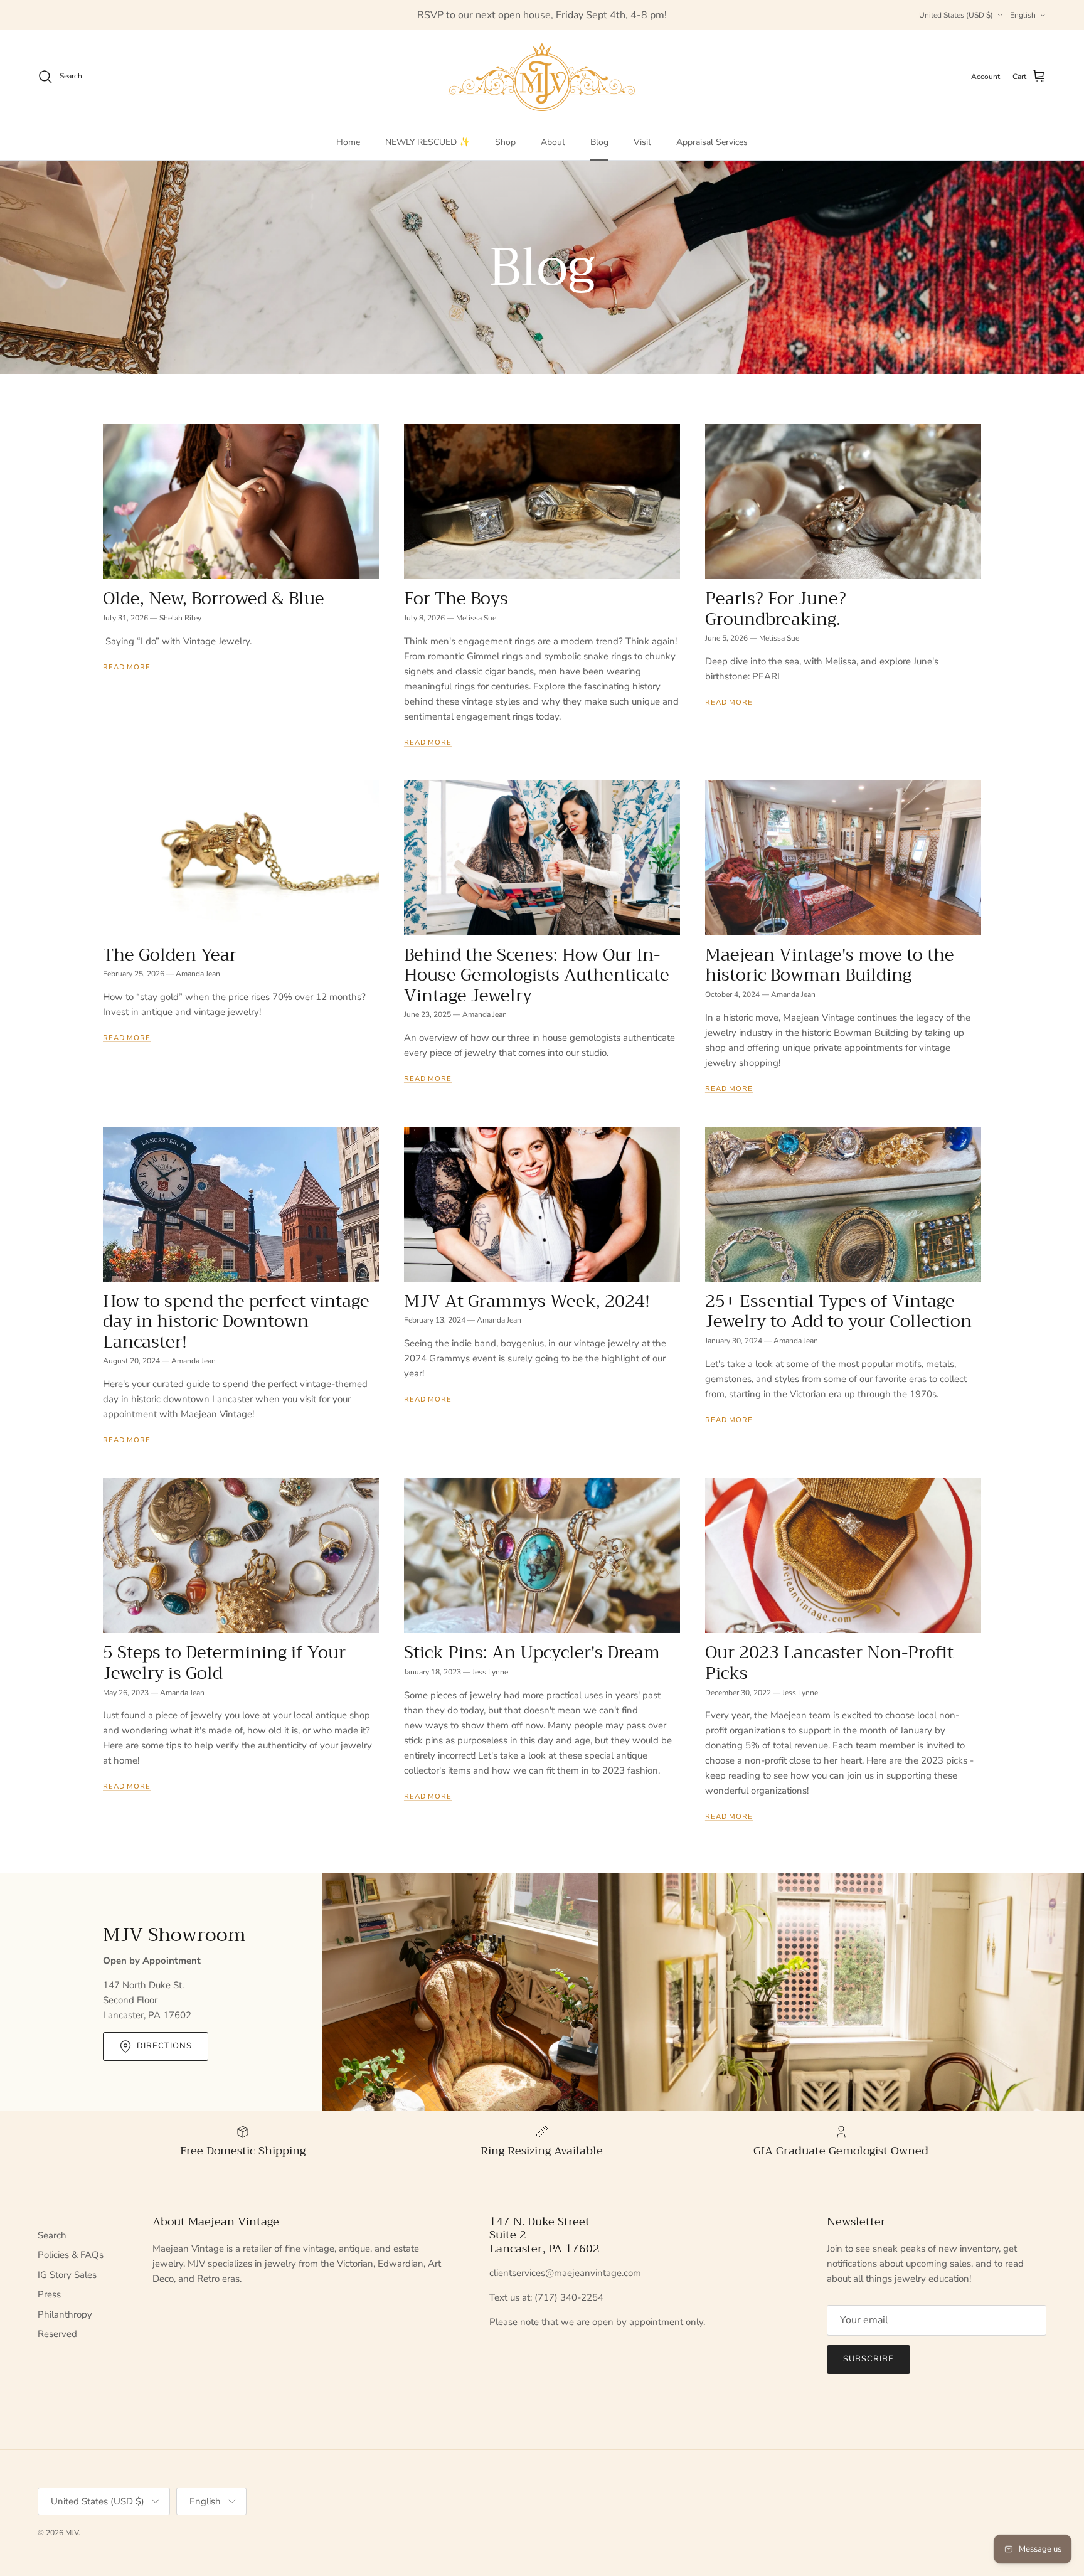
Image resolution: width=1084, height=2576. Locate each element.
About (553, 142)
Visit (642, 142)
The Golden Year (170, 955)
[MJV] (542, 77)
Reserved (57, 2334)
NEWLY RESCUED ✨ (428, 142)
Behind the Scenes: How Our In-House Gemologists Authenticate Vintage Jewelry (537, 975)
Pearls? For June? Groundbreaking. (776, 609)
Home (348, 142)
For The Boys (456, 599)
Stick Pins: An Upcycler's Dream (532, 1653)
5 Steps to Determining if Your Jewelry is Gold (224, 1663)
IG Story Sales (67, 2275)
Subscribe (869, 2359)
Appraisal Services (712, 142)
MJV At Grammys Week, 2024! (527, 1301)
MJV (72, 2533)
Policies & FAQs (71, 2255)
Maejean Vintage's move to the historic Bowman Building (830, 965)
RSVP (430, 15)
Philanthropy (65, 2314)
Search (52, 2235)
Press (49, 2294)
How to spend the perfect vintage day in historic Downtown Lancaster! (236, 1322)
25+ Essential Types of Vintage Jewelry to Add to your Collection (838, 1312)
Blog (599, 142)
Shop (505, 142)
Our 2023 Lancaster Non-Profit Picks (829, 1663)
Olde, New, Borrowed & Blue (214, 599)
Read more (127, 667)
